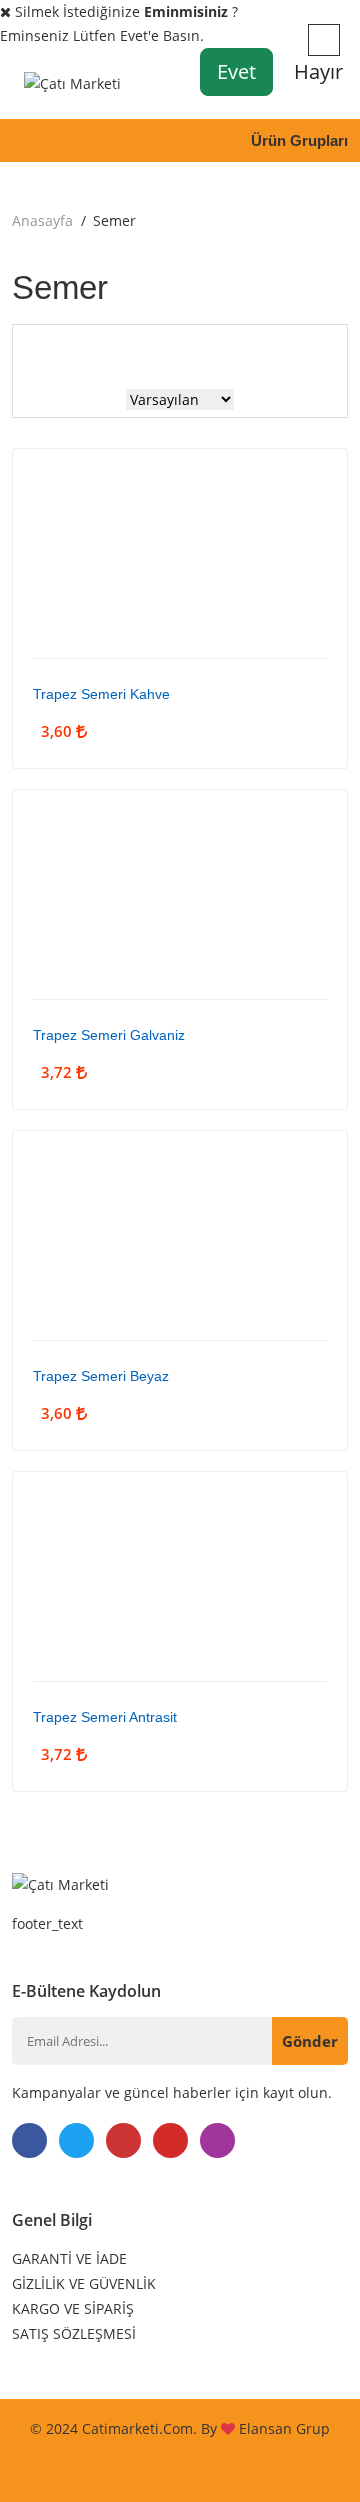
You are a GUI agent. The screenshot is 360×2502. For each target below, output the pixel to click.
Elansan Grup (284, 2428)
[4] (175, 351)
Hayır (318, 71)
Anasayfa (42, 220)
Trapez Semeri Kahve (101, 694)
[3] (138, 352)
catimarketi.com (137, 2428)
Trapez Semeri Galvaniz (109, 1035)
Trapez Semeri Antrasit (105, 1717)
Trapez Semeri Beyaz (101, 1376)
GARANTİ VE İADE (69, 2258)
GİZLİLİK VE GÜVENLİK (84, 2283)
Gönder (310, 2041)
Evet (236, 71)
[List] (212, 352)
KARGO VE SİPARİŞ (73, 2308)
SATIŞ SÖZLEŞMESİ (74, 2333)
